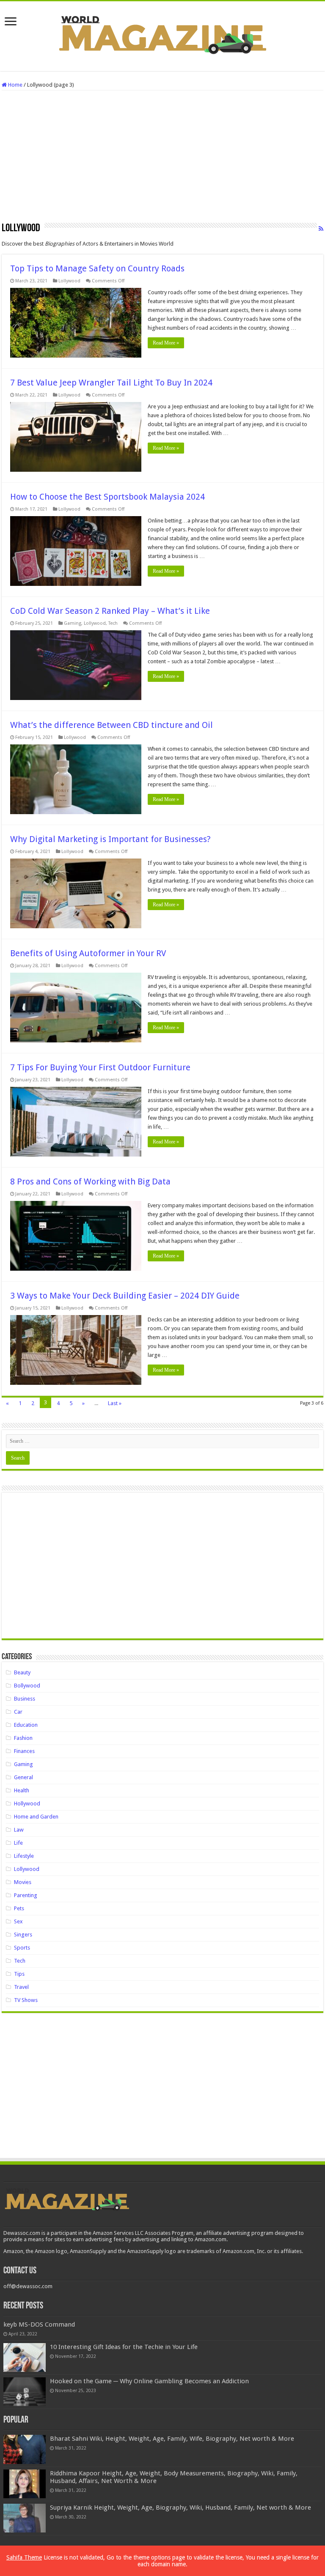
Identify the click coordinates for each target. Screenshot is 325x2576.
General (23, 1777)
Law (19, 1830)
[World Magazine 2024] (162, 35)
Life (18, 1843)
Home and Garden (36, 1817)
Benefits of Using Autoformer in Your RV (88, 953)
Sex (18, 1921)
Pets (19, 1908)
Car (18, 1712)
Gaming (73, 623)
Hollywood (27, 1803)
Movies (23, 1882)
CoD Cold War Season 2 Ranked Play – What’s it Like (110, 611)
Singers (23, 1935)
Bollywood (27, 1686)
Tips (19, 1974)
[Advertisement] (162, 159)
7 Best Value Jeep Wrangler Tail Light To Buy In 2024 (111, 383)
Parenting (26, 1895)
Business (25, 1699)
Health (22, 1790)
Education (26, 1725)
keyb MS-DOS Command (39, 2324)
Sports (22, 1948)
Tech (113, 623)
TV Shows (26, 2000)
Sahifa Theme (24, 2557)
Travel (21, 1987)
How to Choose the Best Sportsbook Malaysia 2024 (107, 497)
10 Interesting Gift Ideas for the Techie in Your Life (124, 2347)
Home (15, 85)
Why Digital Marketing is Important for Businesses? (110, 839)
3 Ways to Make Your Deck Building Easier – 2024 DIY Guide (125, 1296)
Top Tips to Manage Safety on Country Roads (97, 268)
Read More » (166, 343)
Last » (115, 1403)
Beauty (22, 1672)
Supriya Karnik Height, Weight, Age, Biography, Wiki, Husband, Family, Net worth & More (180, 2508)
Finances (24, 1751)
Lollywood (69, 281)
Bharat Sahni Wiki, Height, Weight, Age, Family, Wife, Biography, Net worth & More (172, 2439)
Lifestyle (24, 1856)
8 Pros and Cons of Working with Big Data (90, 1181)
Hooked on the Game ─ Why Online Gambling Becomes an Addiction (149, 2381)
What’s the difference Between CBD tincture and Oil (112, 725)
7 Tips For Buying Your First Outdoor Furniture (100, 1067)
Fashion (23, 1738)
